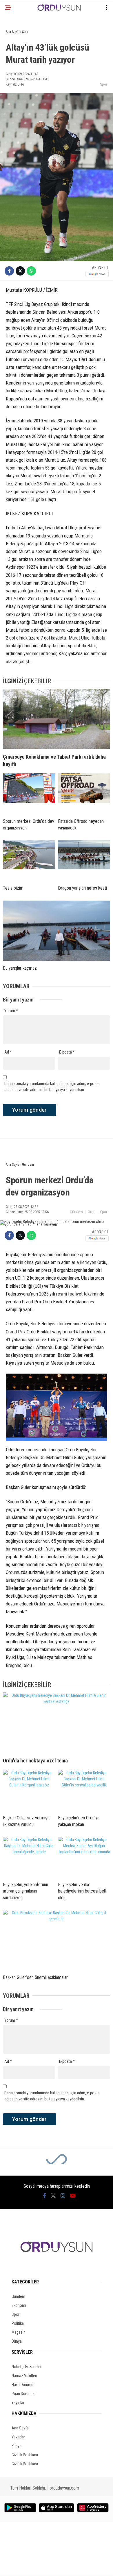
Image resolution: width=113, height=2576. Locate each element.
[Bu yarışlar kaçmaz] (57, 931)
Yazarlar (18, 2437)
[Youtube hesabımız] (73, 2196)
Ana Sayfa (20, 2428)
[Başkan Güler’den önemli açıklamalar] (57, 1940)
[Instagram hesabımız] (63, 2196)
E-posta (67, 1052)
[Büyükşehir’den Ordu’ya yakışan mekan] (84, 1790)
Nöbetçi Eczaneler (27, 2367)
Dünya (17, 2341)
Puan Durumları (24, 2394)
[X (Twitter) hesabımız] (53, 2196)
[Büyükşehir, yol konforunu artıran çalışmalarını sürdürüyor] (29, 1857)
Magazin (19, 2332)
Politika (18, 2323)
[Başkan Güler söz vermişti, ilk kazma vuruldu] (29, 1790)
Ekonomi (19, 2305)
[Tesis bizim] (29, 860)
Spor (104, 84)
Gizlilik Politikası (25, 2455)
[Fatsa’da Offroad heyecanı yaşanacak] (84, 794)
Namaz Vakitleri (24, 2376)
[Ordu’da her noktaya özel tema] (57, 1723)
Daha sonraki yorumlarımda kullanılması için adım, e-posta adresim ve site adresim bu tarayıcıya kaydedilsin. (52, 1087)
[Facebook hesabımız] (44, 2196)
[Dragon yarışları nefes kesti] (84, 860)
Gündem (76, 1212)
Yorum (11, 1011)
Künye (17, 2446)
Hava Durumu (22, 2385)
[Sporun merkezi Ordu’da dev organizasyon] (29, 794)
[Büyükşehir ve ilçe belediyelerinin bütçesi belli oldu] (84, 1857)
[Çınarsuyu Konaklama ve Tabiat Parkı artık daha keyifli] (57, 719)
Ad (8, 1052)
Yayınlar (18, 2403)
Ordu (92, 1212)
